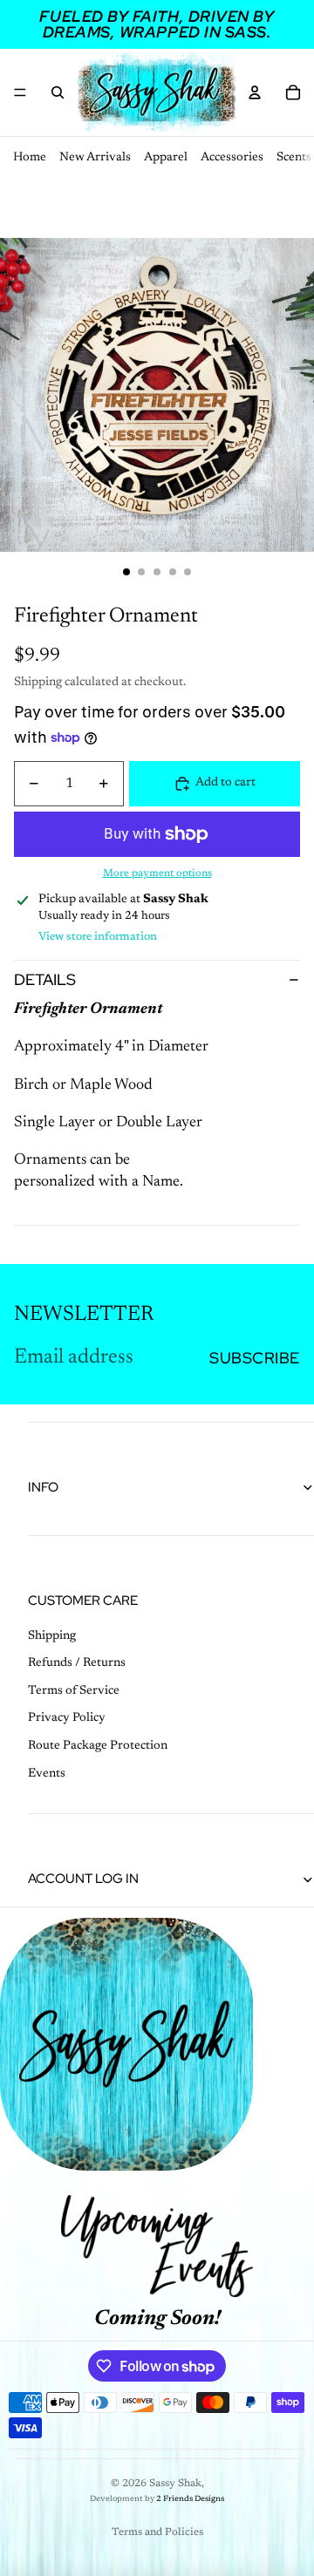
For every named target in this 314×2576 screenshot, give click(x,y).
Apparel (166, 158)
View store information (98, 937)
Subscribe (255, 1358)
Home (30, 158)
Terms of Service (74, 1691)
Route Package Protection (98, 1746)
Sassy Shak (175, 2484)
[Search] (58, 92)
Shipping (52, 1636)
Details (45, 979)
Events (47, 1774)
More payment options (157, 873)
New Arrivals (95, 158)
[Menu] (20, 92)
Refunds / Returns (77, 1663)
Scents (294, 158)
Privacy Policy (67, 1718)
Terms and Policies (157, 2532)
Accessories (232, 158)
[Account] (255, 92)
